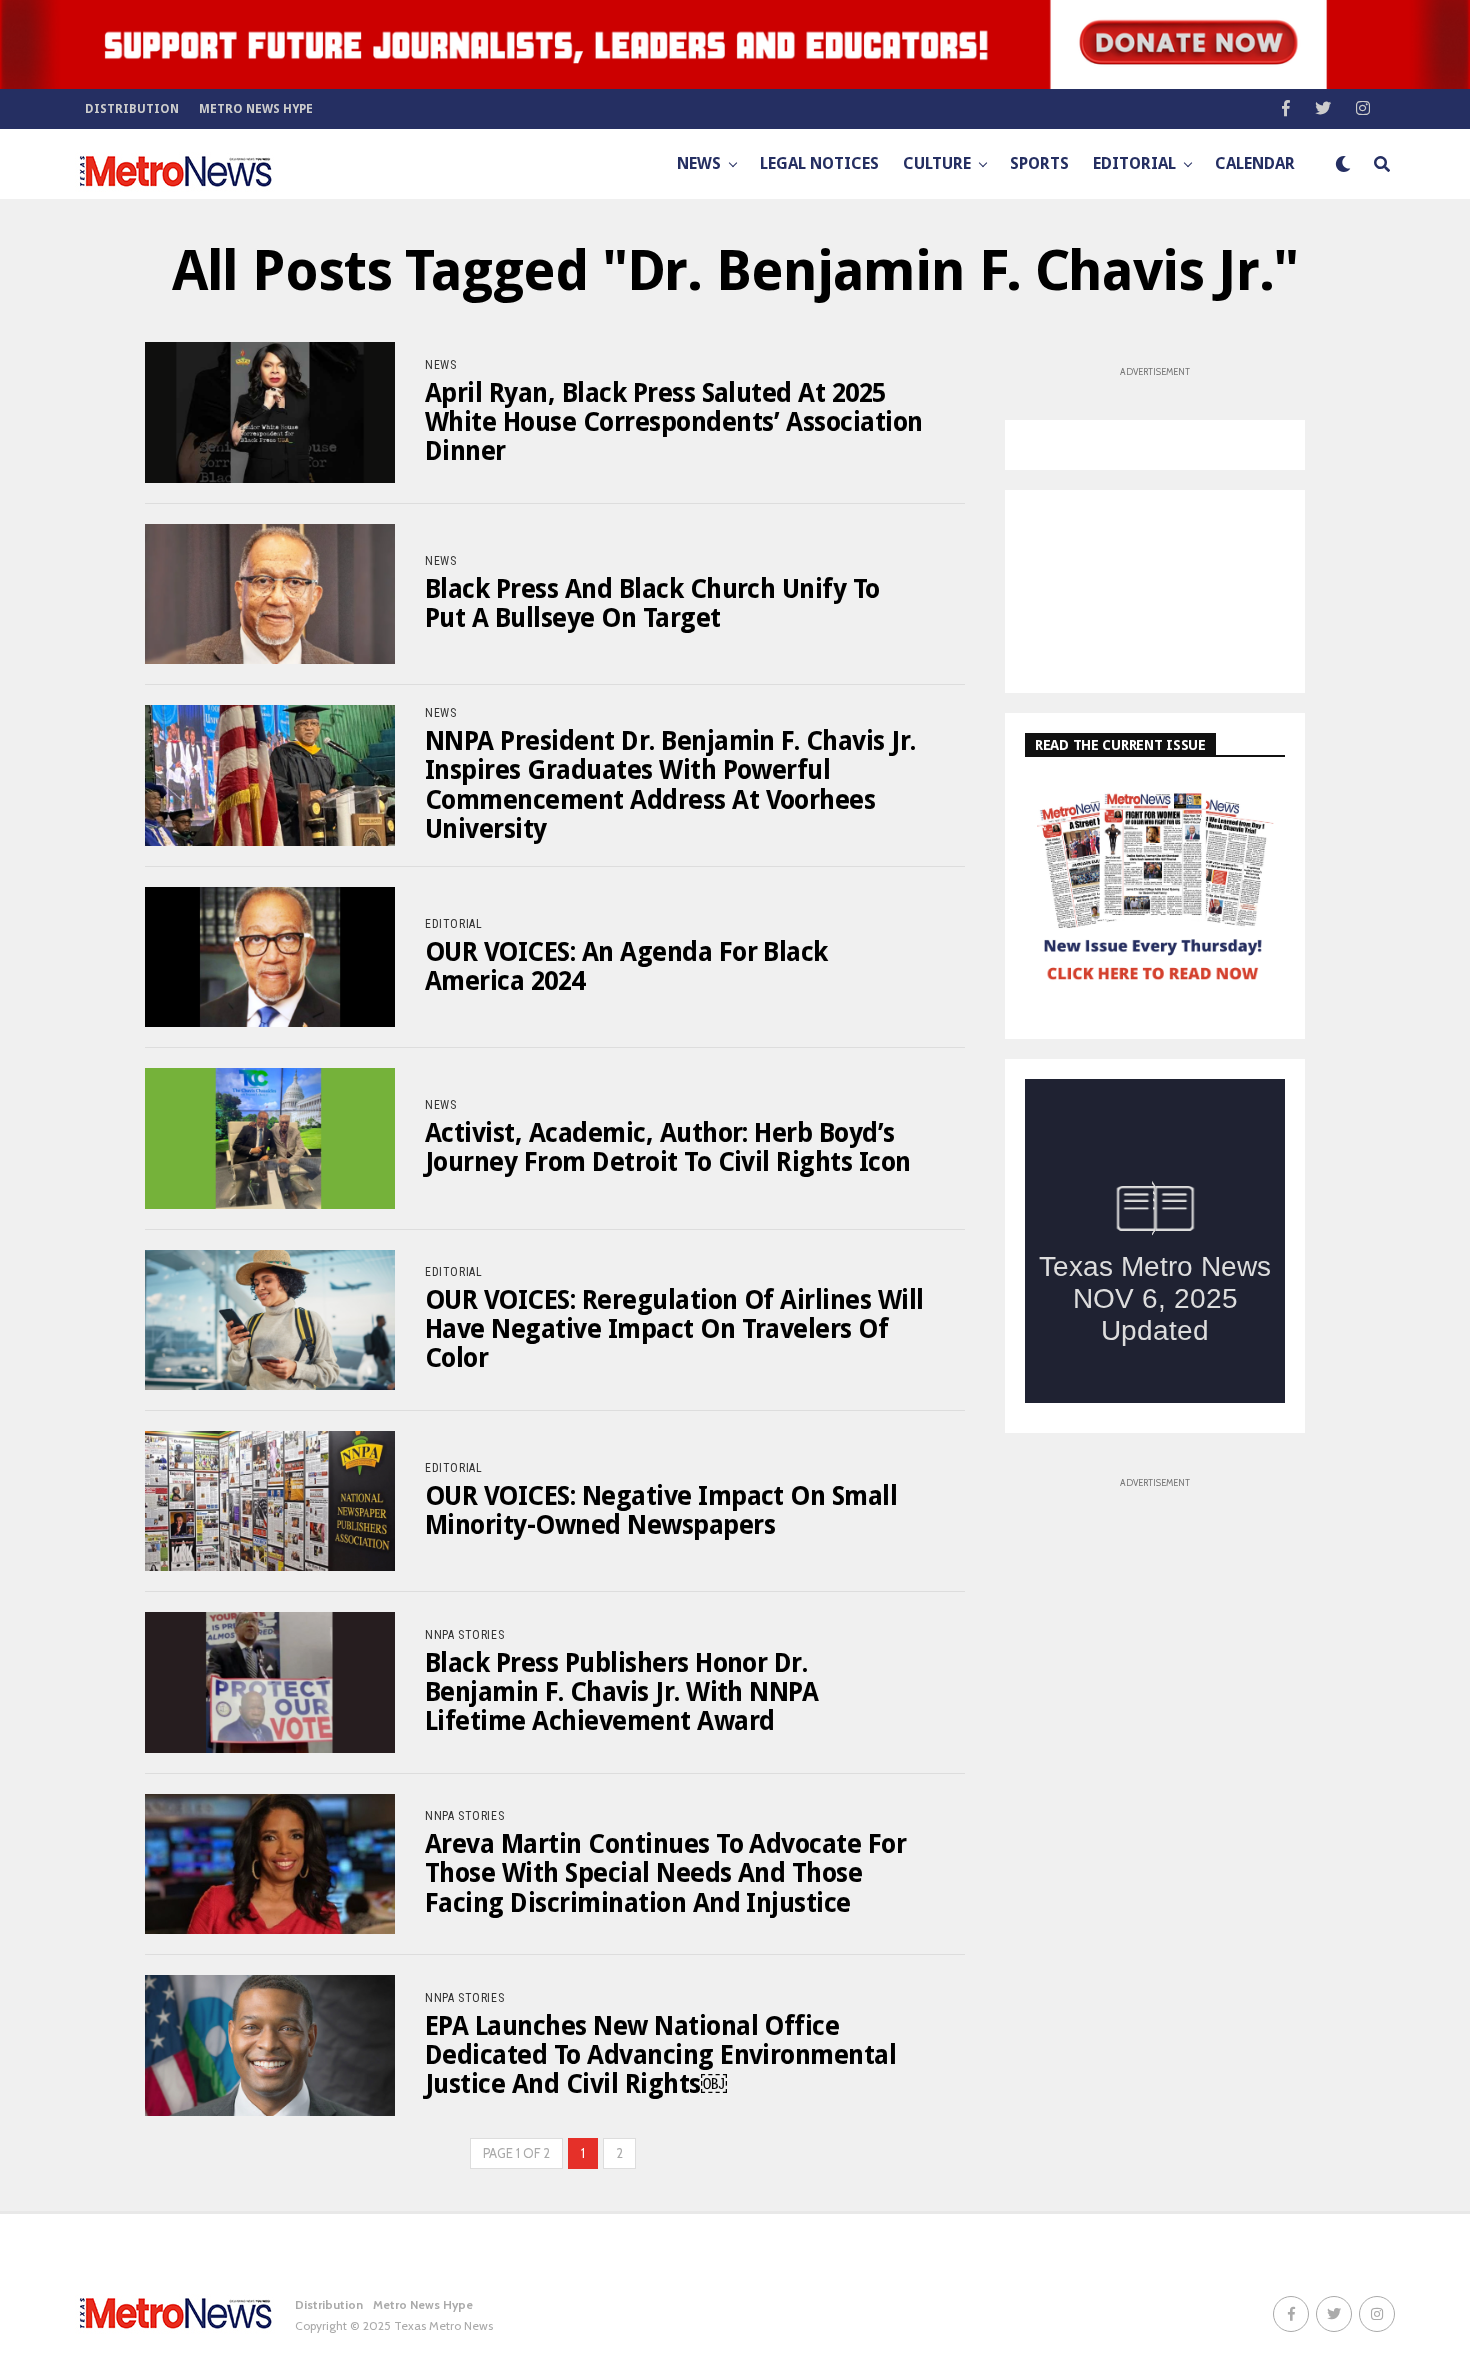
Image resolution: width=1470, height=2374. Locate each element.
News (699, 163)
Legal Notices (819, 163)
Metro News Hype (256, 109)
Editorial (1134, 163)
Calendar (1255, 163)
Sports (1039, 163)
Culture (937, 163)
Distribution (132, 109)
